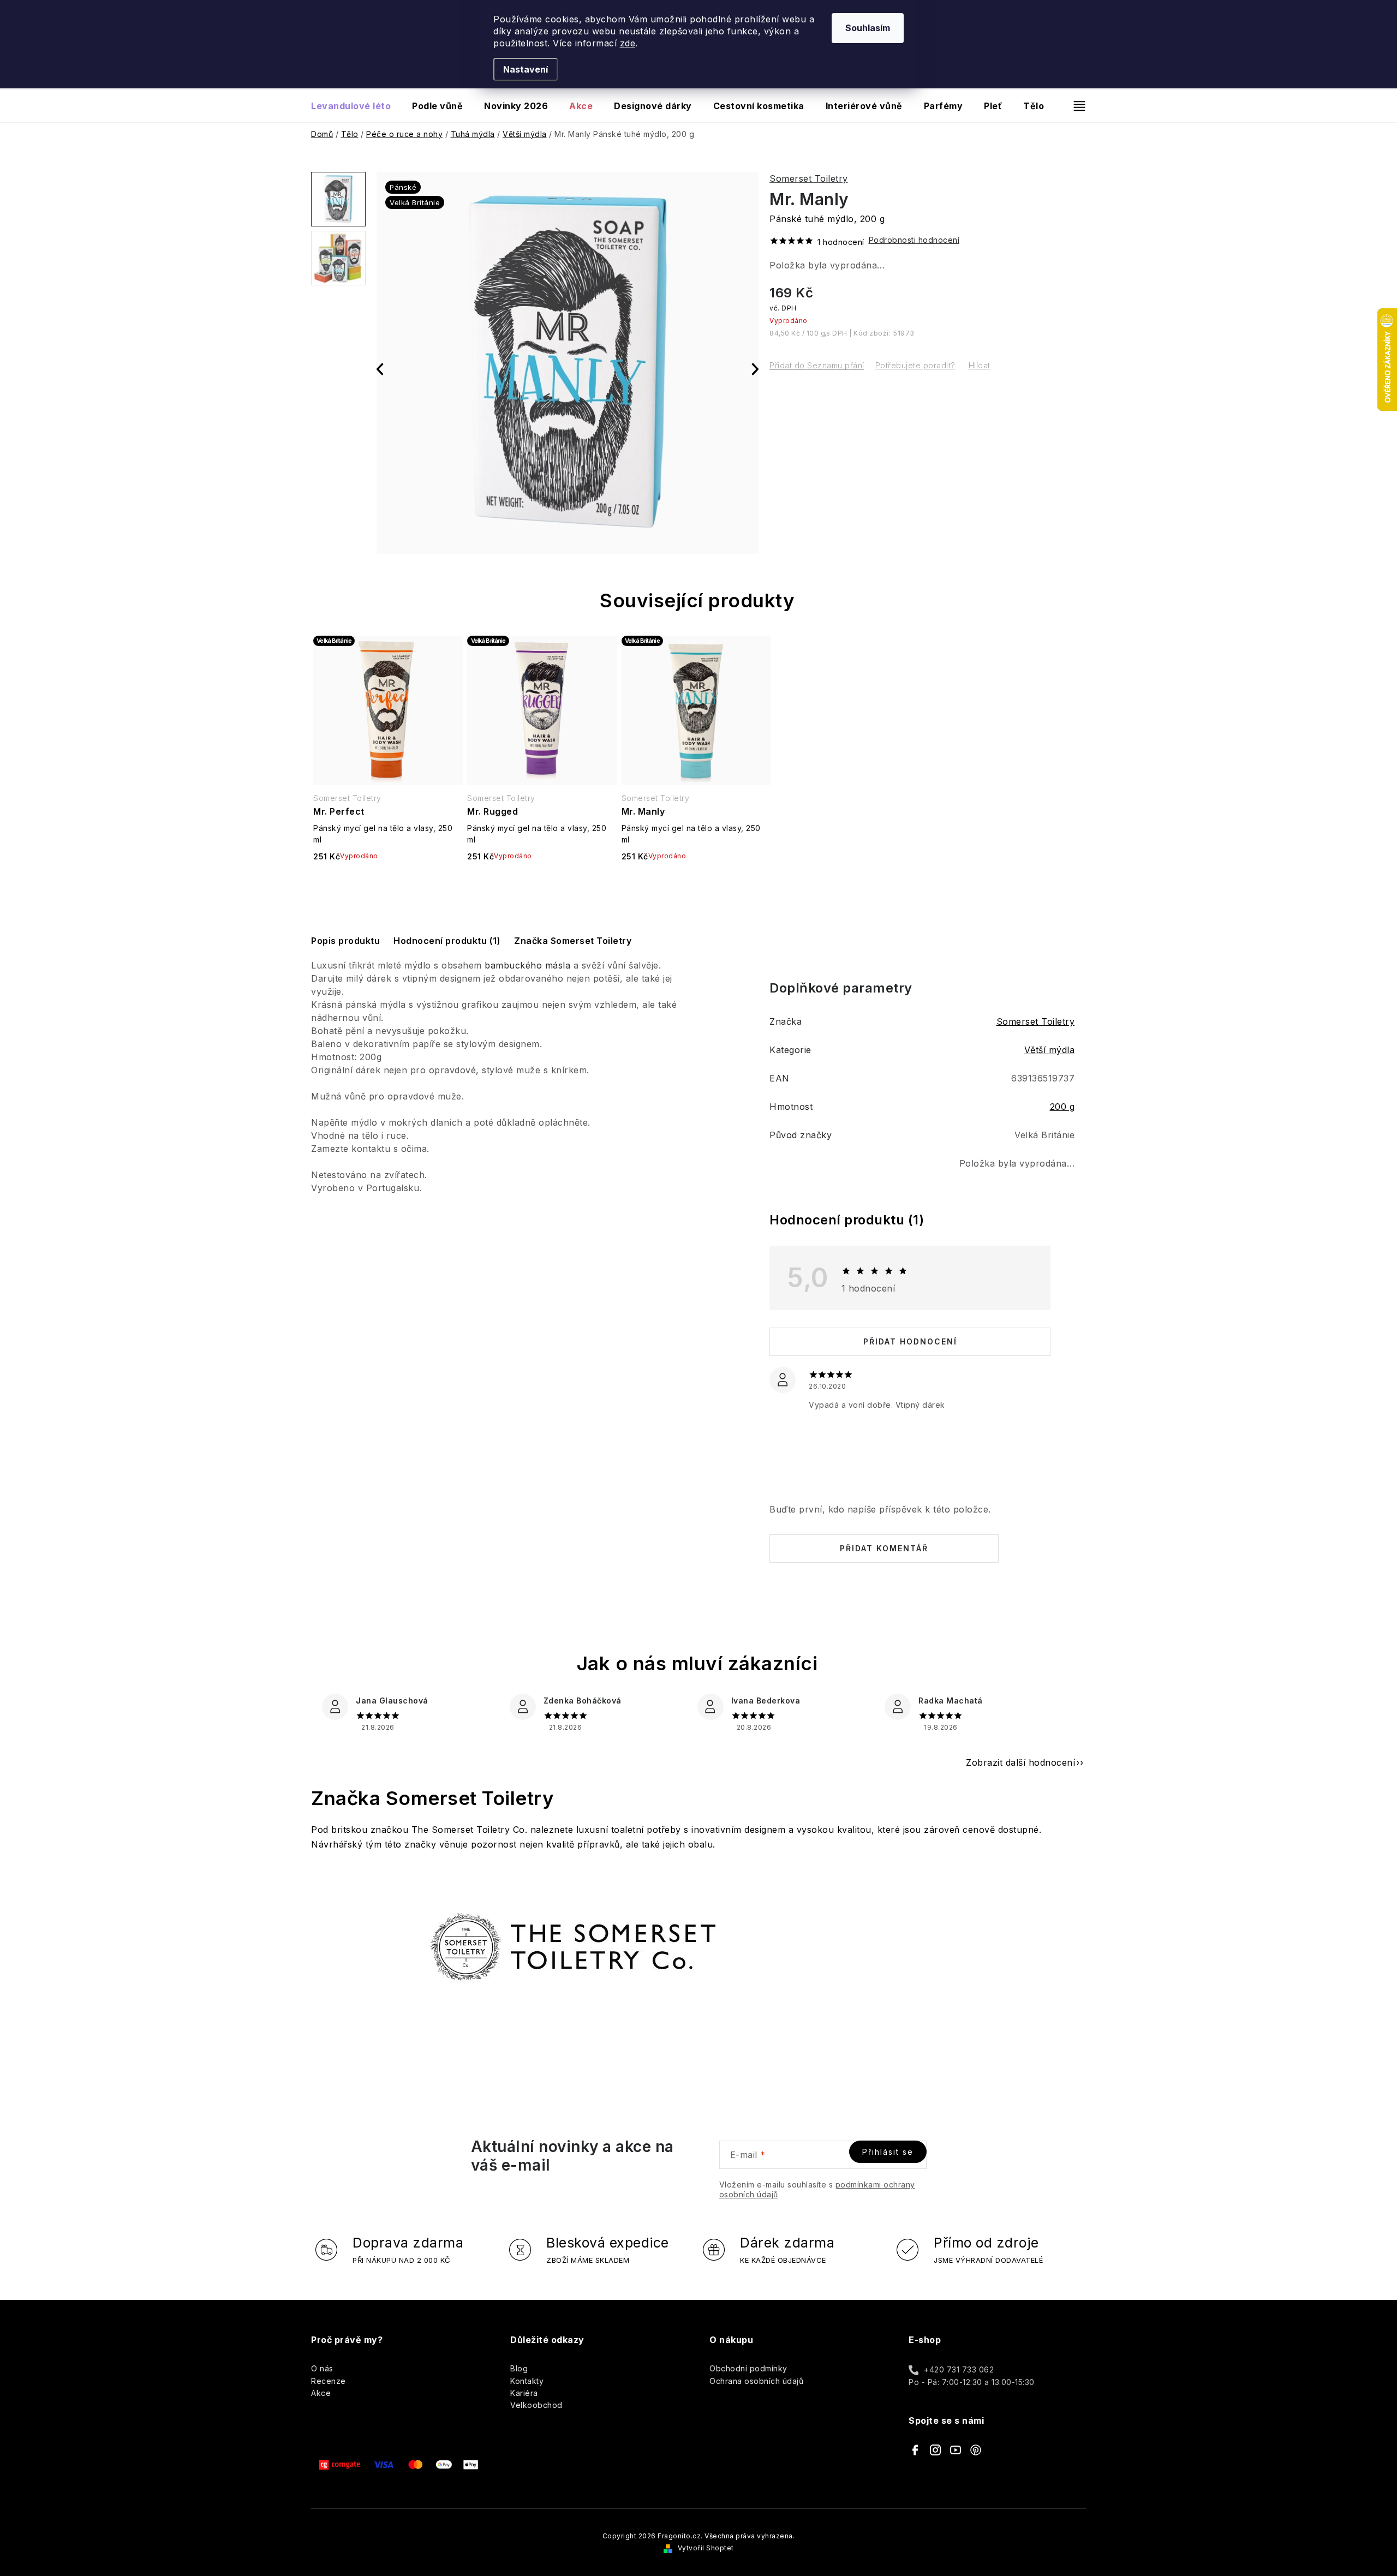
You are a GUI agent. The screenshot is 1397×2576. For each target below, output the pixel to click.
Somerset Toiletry (809, 178)
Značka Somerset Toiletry (573, 941)
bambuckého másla (527, 965)
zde (628, 43)
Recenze (329, 2381)
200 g (1062, 1107)
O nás (322, 2368)
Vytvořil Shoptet (706, 2548)
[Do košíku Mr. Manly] (696, 885)
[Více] (1075, 106)
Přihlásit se (888, 2152)
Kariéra (524, 2393)
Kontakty (527, 2381)
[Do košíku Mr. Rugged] (542, 885)
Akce (321, 2393)
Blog (519, 2368)
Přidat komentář (884, 1548)
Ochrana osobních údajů (756, 2381)
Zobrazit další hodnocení (1020, 1762)
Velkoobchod (536, 2405)
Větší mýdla (1050, 1050)
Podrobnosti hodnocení (914, 240)
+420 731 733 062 (959, 2369)
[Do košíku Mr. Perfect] (388, 885)
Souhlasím (868, 28)
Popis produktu (345, 941)
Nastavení (526, 69)
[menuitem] (356, 106)
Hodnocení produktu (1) (447, 941)
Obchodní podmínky (748, 2368)
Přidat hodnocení (910, 1341)
